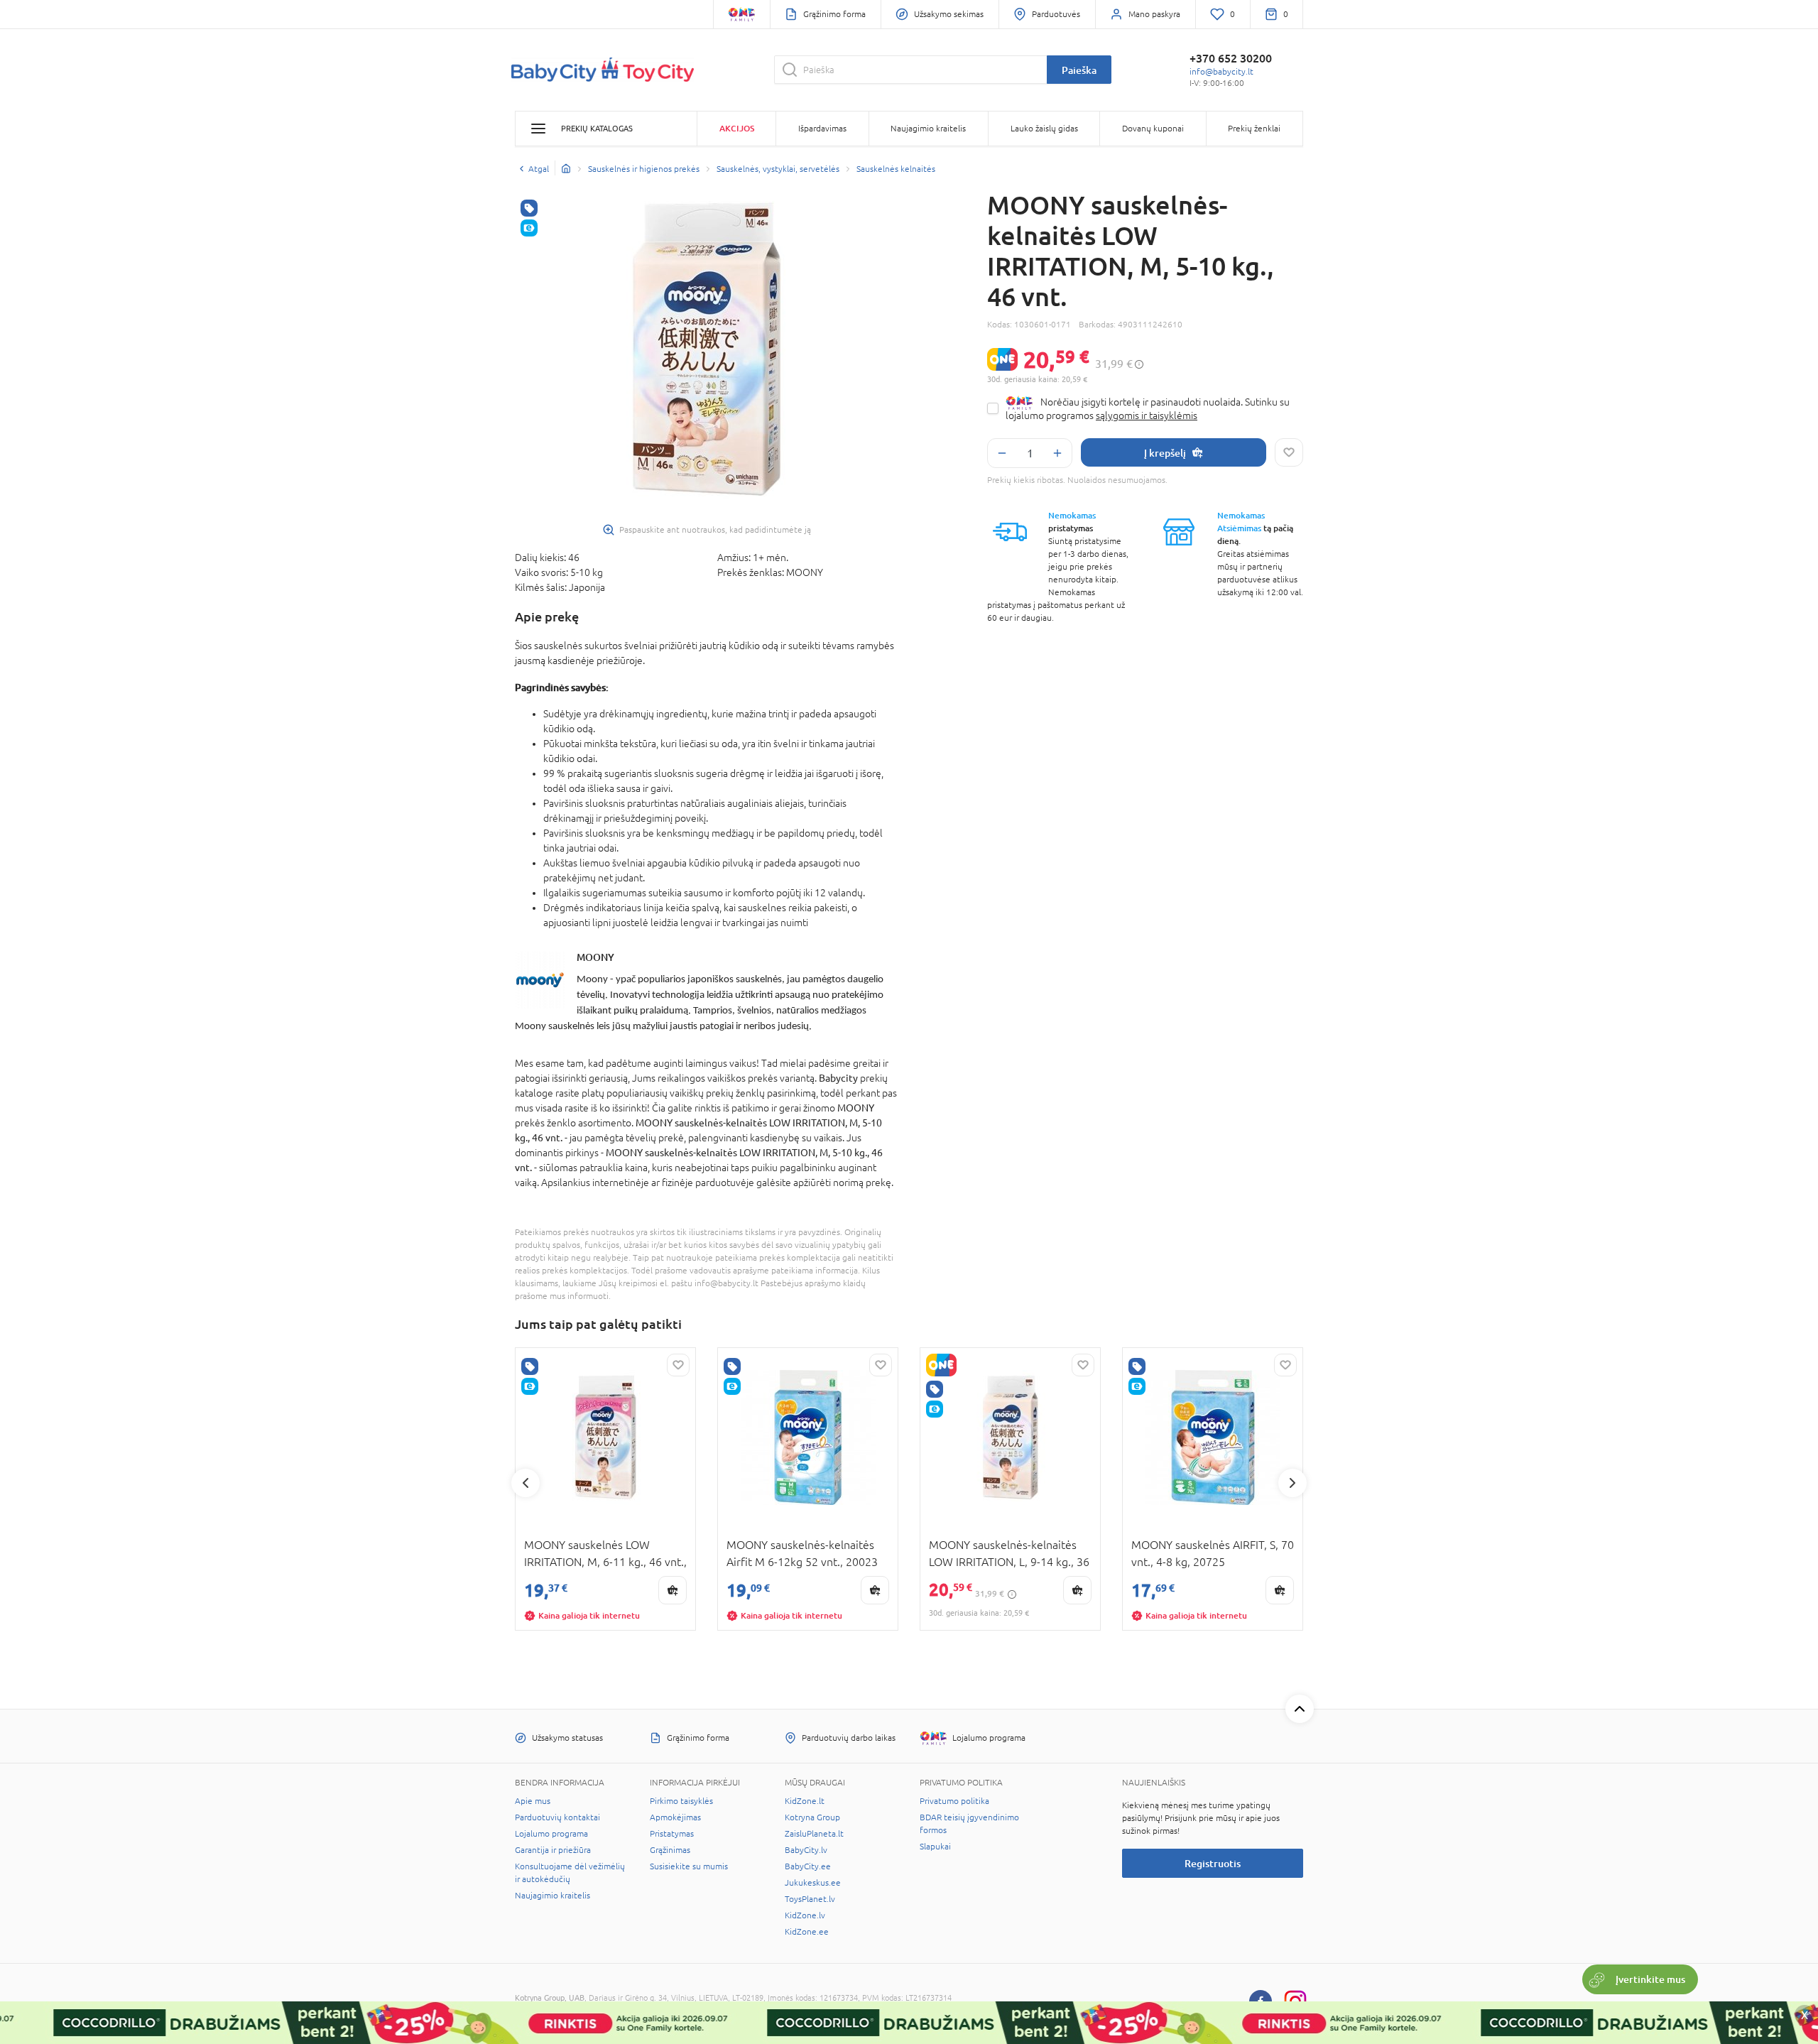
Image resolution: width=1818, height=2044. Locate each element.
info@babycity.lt (1221, 72)
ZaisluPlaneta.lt (814, 1834)
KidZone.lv (805, 1915)
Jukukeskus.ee (813, 1883)
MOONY (595, 957)
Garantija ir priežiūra (553, 1850)
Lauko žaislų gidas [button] (1044, 129)
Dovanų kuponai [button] (1153, 129)
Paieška (1079, 70)
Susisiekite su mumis (689, 1866)
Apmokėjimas (675, 1817)
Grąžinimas (670, 1850)
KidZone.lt (805, 1801)
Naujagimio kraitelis (553, 1896)
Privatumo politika (954, 1801)
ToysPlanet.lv (810, 1899)
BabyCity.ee (808, 1866)
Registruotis (1213, 1863)
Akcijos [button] (737, 128)
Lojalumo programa (551, 1834)
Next (1292, 1483)
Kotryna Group (812, 1817)
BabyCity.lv (806, 1850)
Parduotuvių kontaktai (557, 1817)
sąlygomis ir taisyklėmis (1147, 415)
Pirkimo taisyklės (681, 1801)
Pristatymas (672, 1834)
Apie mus (533, 1801)
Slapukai (935, 1847)
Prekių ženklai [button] (1254, 129)
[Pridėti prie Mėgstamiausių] (1289, 452)
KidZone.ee (807, 1932)
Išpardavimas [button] (822, 129)
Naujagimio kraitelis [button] (928, 129)
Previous (526, 1483)
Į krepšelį (1165, 453)
